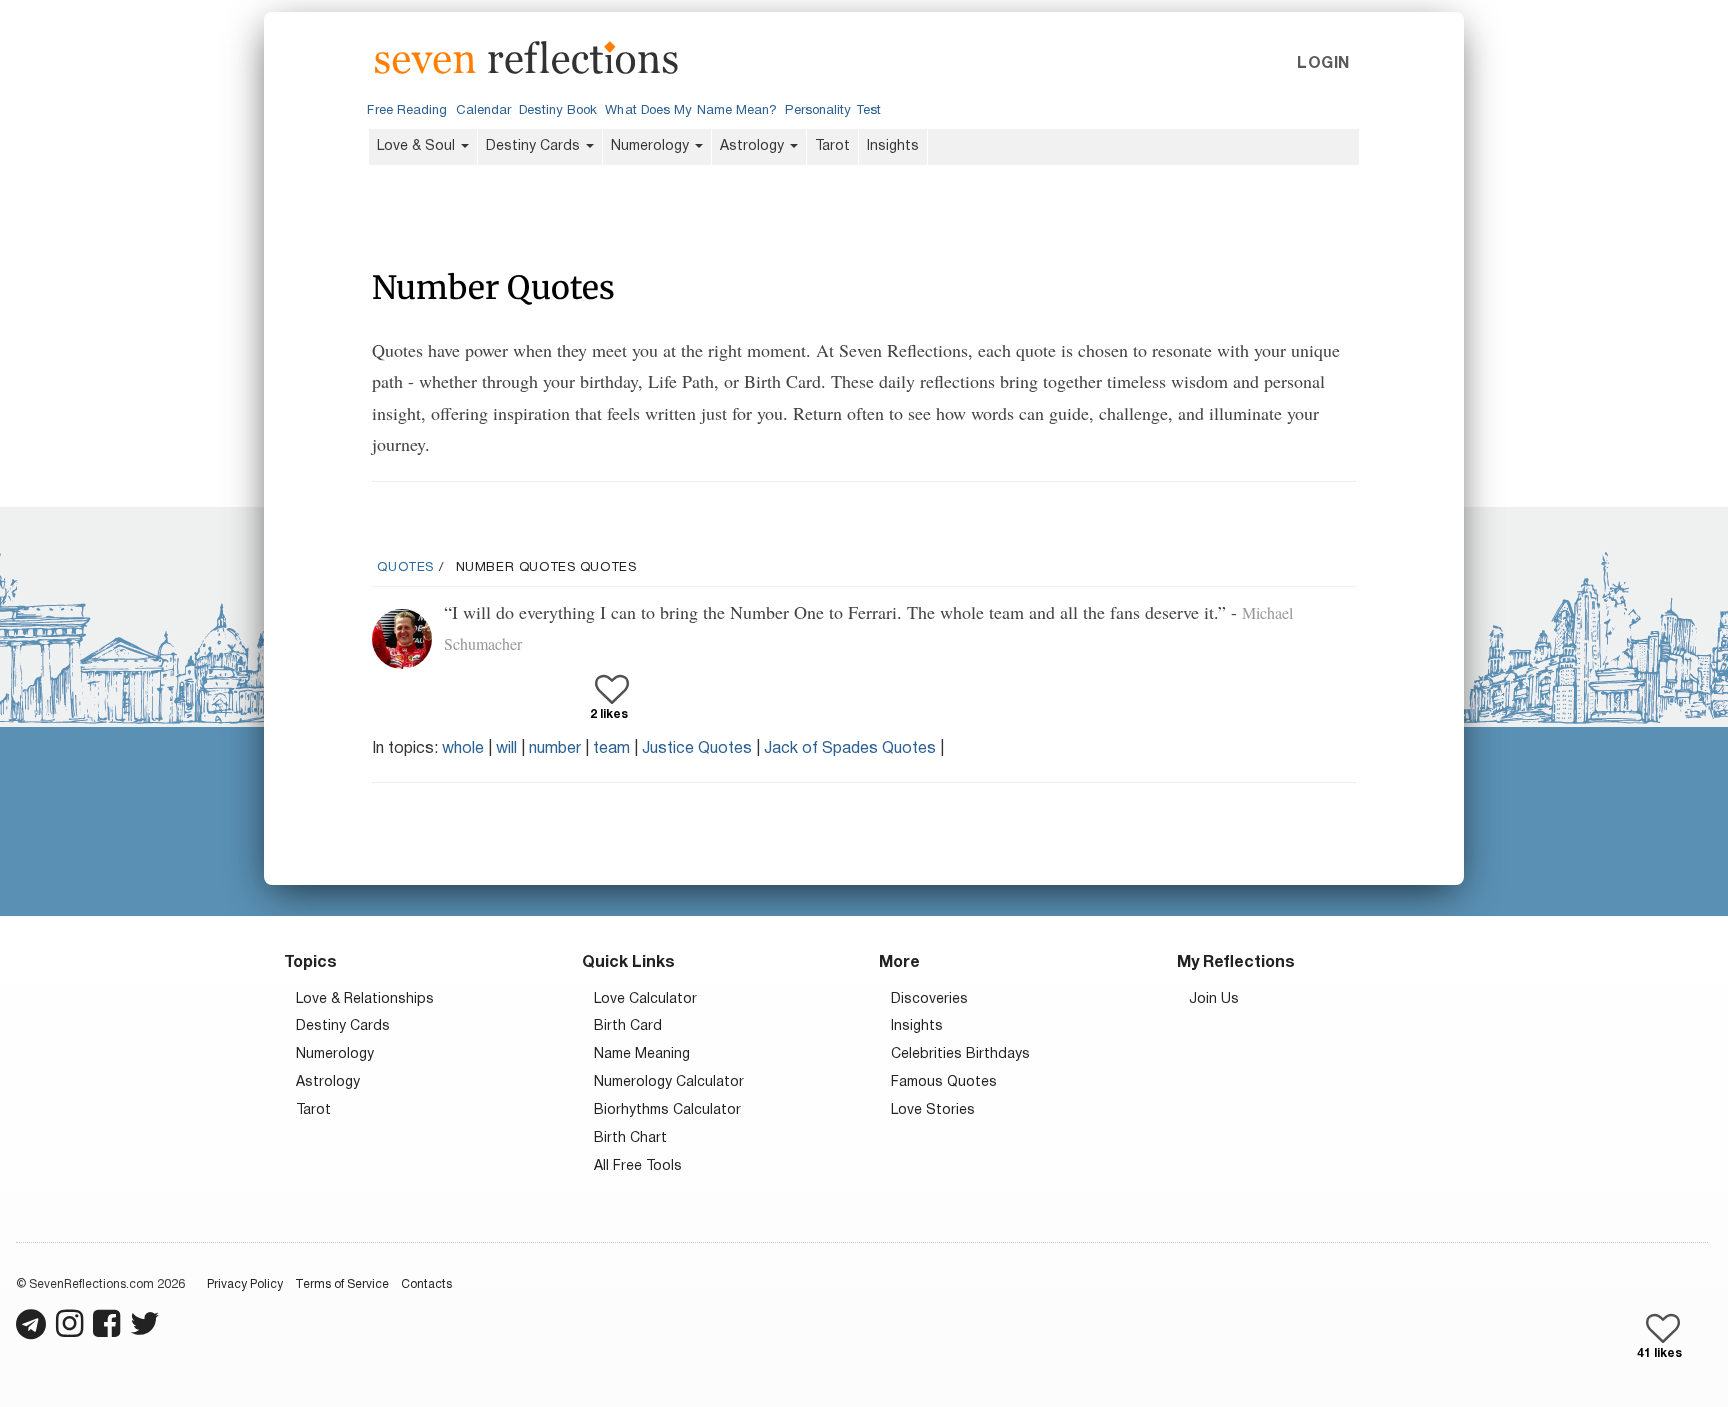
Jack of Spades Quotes (850, 749)
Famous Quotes (944, 1082)
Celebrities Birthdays (960, 1054)
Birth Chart (630, 1138)
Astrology (754, 146)
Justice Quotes (697, 749)
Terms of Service (342, 1284)
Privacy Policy (245, 1284)
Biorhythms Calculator (667, 1110)
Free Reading (407, 111)
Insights (893, 146)
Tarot (832, 146)
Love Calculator (645, 999)
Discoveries (929, 999)
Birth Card (628, 1026)
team (611, 749)
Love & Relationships (365, 999)
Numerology (652, 146)
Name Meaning (642, 1054)
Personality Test (832, 111)
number (555, 749)
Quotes (405, 568)
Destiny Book (558, 111)
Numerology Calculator (669, 1082)
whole (463, 749)
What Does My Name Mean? (691, 111)
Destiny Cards (535, 146)
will (506, 749)
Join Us (1214, 999)
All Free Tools (638, 1166)
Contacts (426, 1284)
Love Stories (933, 1110)
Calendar (484, 111)
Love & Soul (418, 146)
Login (1323, 64)
